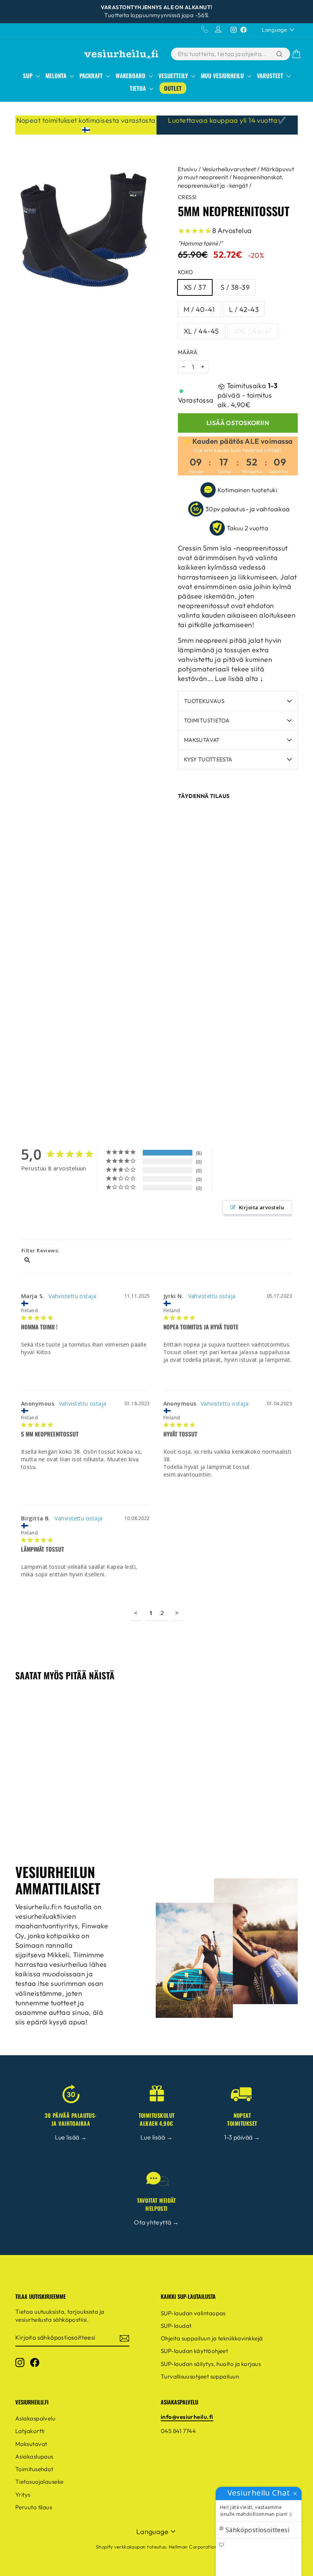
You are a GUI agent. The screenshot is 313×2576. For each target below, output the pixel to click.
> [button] (177, 1613)
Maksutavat (202, 740)
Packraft (92, 75)
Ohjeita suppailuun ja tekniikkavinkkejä (212, 2338)
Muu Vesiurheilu (223, 75)
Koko (186, 272)
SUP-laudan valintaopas (193, 2313)
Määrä (188, 352)
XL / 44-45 (201, 331)
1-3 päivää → (242, 2137)
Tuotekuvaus (204, 701)
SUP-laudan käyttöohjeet (194, 2351)
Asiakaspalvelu (35, 2418)
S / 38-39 (235, 287)
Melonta (57, 75)
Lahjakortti (30, 2431)
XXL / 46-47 (253, 331)
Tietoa (139, 88)
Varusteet (271, 75)
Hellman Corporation (193, 2547)
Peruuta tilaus (34, 2507)
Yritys (23, 2495)
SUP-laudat (176, 2326)
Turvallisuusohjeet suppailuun (200, 2376)
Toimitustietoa (207, 721)
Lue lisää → (71, 2137)
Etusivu (187, 169)
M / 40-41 (199, 309)
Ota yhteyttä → (156, 2222)
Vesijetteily (174, 75)
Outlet (173, 88)
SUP (28, 75)
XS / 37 (195, 287)
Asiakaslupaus (34, 2456)
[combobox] (223, 54)
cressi (187, 197)
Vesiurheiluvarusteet (229, 169)
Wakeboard (131, 75)
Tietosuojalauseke (40, 2482)
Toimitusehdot (34, 2469)
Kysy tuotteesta (208, 759)
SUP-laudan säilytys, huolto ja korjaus (211, 2364)
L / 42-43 (244, 309)
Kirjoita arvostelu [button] (261, 1207)
